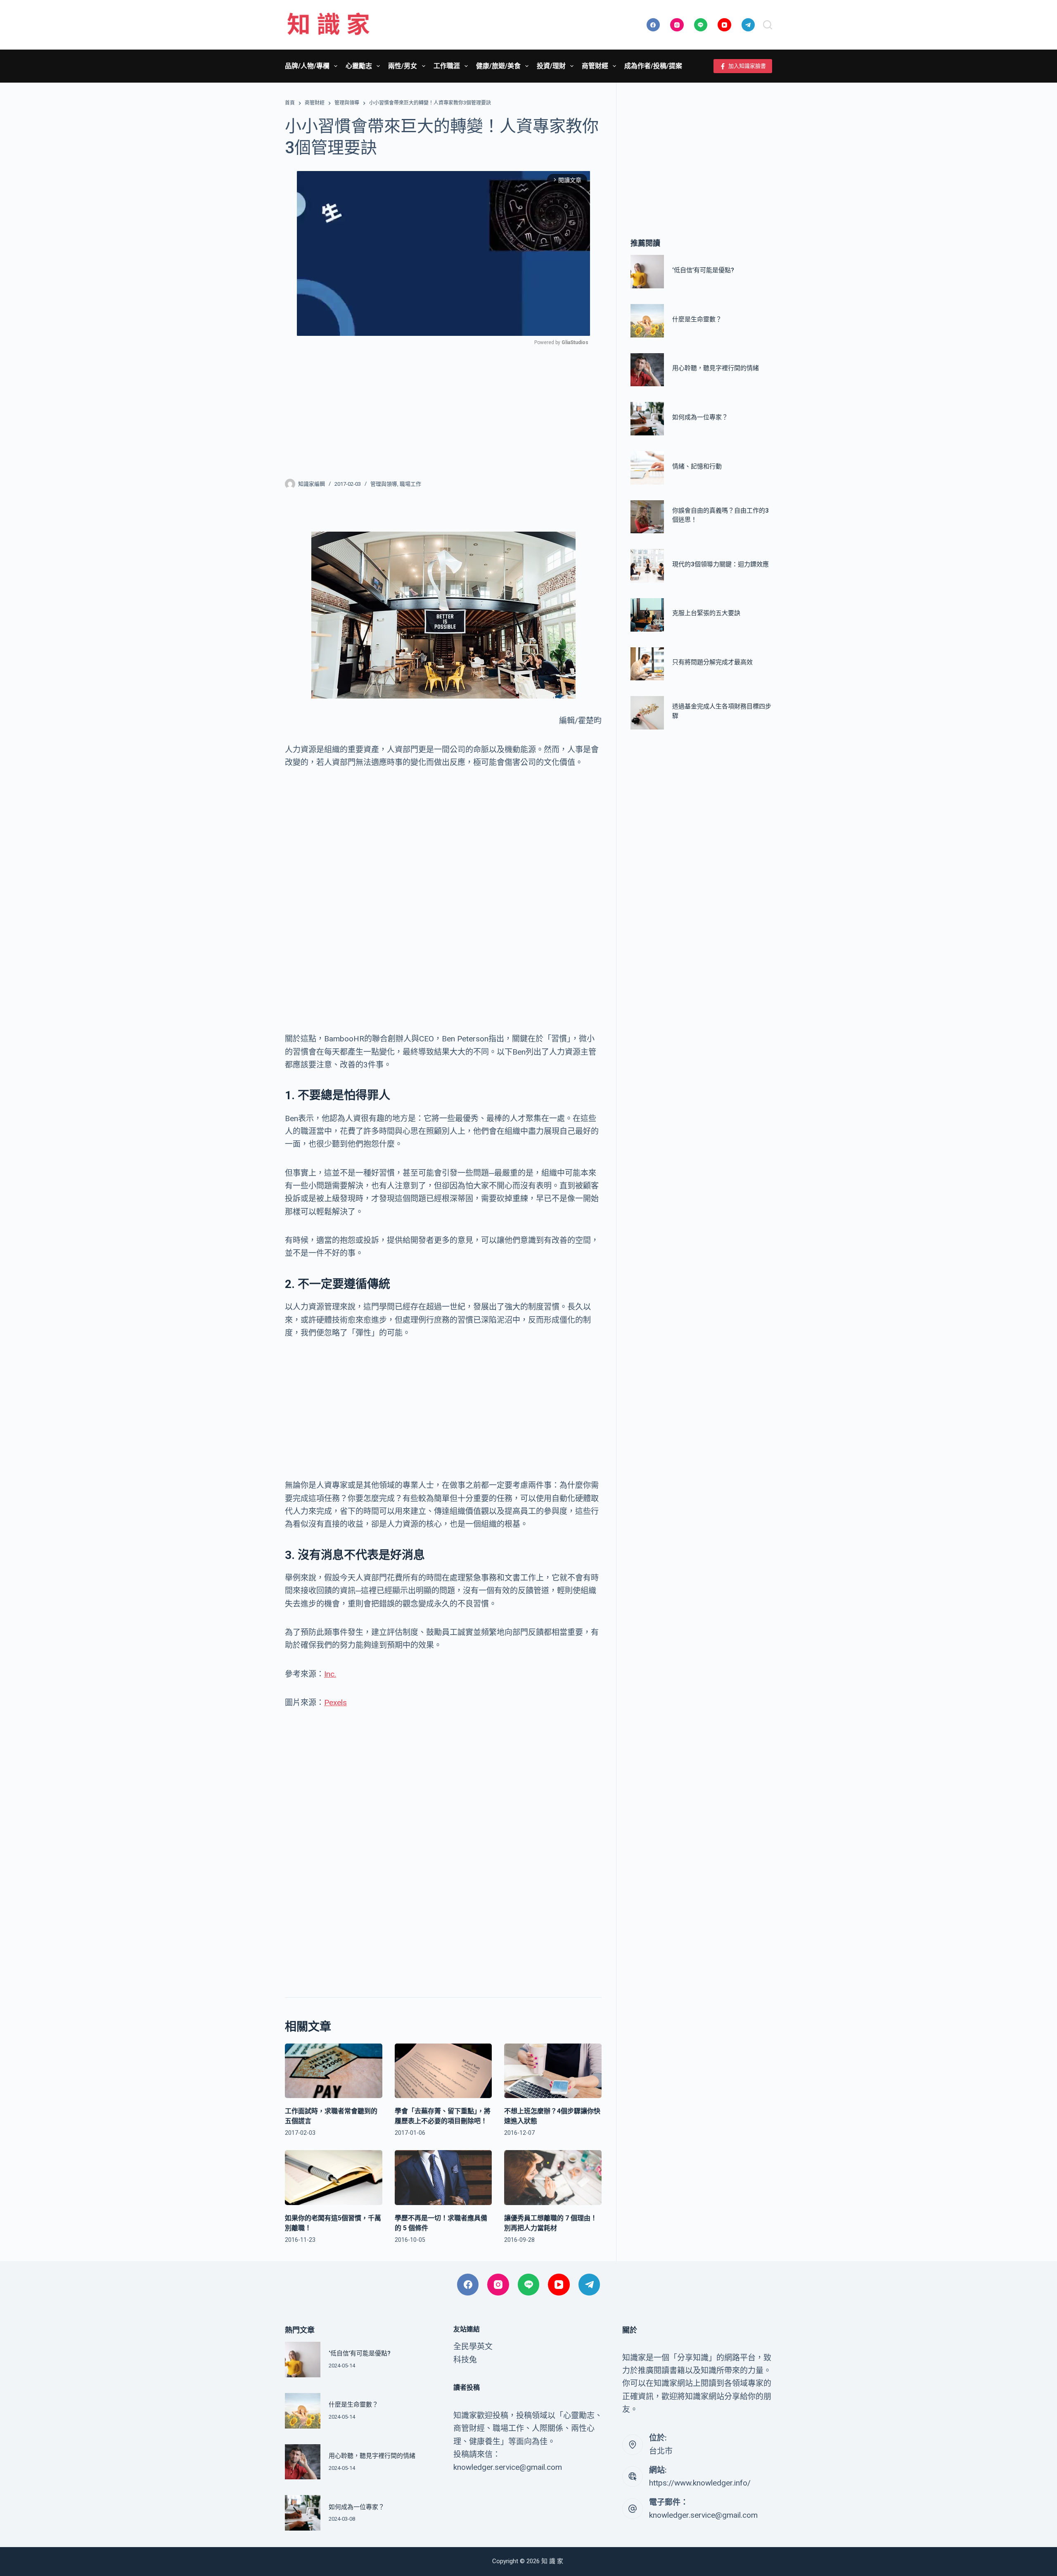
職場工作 (410, 484)
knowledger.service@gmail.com (703, 2515)
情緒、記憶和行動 (697, 466)
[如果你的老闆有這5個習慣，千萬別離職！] (334, 2178)
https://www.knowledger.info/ (700, 2483)
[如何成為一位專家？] (647, 419)
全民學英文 (473, 2347)
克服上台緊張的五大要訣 (706, 613)
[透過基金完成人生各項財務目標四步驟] (647, 713)
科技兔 (465, 2360)
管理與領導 (384, 484)
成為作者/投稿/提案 (653, 66)
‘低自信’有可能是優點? (703, 270)
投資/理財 (551, 66)
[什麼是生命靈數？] (647, 321)
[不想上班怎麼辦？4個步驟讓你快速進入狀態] (553, 2071)
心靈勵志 (359, 66)
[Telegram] (748, 25)
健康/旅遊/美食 (498, 66)
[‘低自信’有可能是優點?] (647, 272)
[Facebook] (653, 25)
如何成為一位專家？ (700, 417)
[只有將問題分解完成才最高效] (647, 664)
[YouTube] (724, 25)
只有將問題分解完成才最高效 (712, 662)
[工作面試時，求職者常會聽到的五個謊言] (334, 2071)
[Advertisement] (443, 407)
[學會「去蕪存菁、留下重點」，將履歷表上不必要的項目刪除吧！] (443, 2071)
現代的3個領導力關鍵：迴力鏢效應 (720, 564)
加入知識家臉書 (747, 66)
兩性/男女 (403, 66)
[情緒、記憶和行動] (647, 468)
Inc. (330, 1674)
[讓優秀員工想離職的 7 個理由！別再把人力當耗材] (553, 2178)
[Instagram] (677, 25)
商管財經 (595, 66)
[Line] (701, 25)
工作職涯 (447, 66)
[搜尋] (768, 25)
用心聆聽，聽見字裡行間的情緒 (716, 368)
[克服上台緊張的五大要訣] (647, 615)
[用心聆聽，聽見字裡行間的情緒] (647, 370)
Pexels (335, 1703)
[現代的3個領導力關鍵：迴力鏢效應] (647, 566)
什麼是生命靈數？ (697, 319)
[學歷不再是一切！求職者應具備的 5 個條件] (443, 2178)
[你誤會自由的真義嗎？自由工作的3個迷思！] (647, 517)
